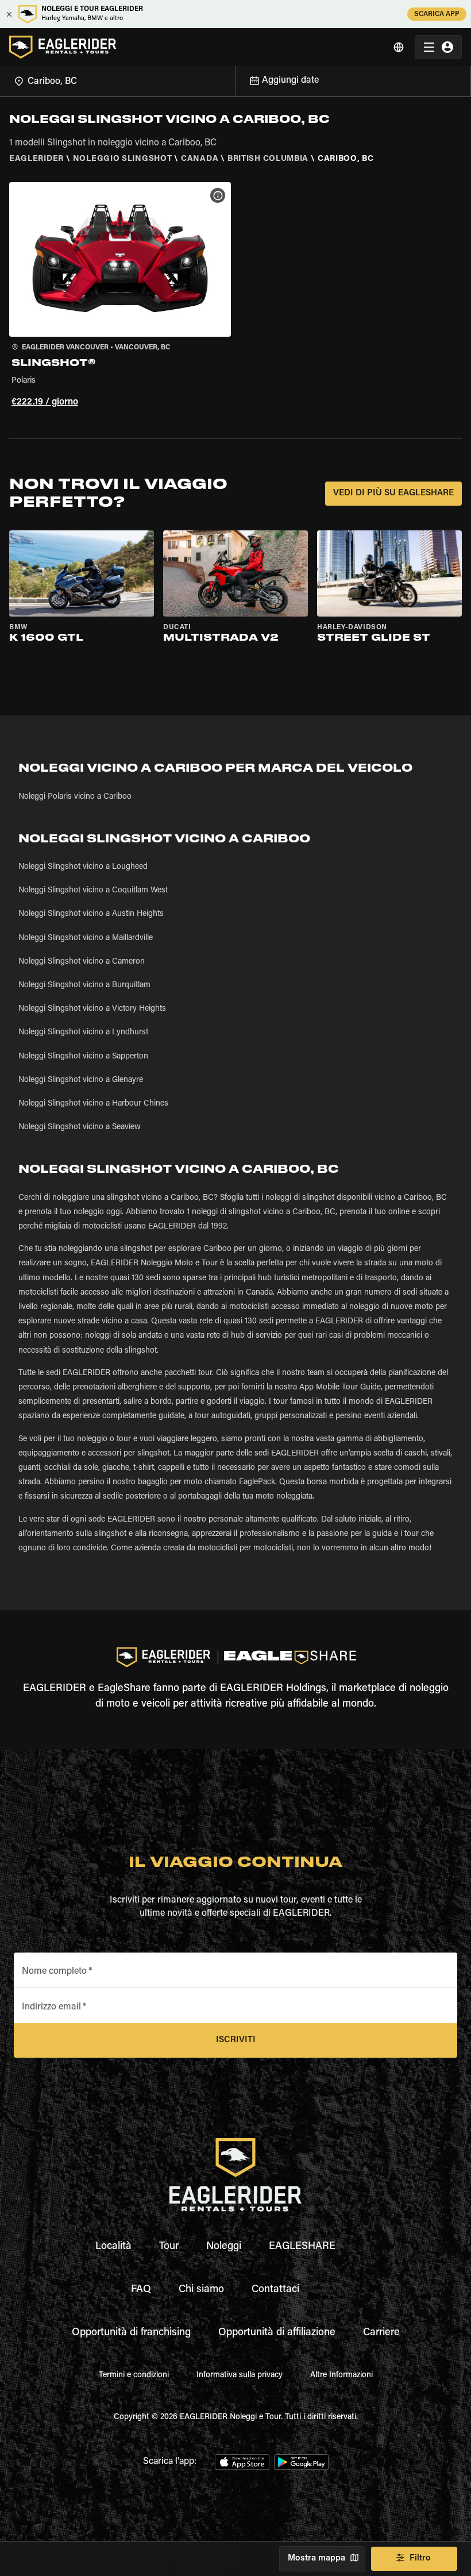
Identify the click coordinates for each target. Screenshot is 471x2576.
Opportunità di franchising (131, 2333)
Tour (169, 2247)
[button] (120, 297)
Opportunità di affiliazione (277, 2333)
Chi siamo (201, 2290)
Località (113, 2247)
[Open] (235, 79)
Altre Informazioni (341, 2375)
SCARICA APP (437, 14)
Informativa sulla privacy (240, 2375)
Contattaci (275, 2290)
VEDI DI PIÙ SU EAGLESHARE (393, 493)
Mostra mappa (316, 2558)
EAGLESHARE (302, 2247)
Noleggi (224, 2247)
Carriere (381, 2333)
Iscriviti (236, 2040)
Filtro (420, 2558)
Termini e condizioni (134, 2375)
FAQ (141, 2290)
